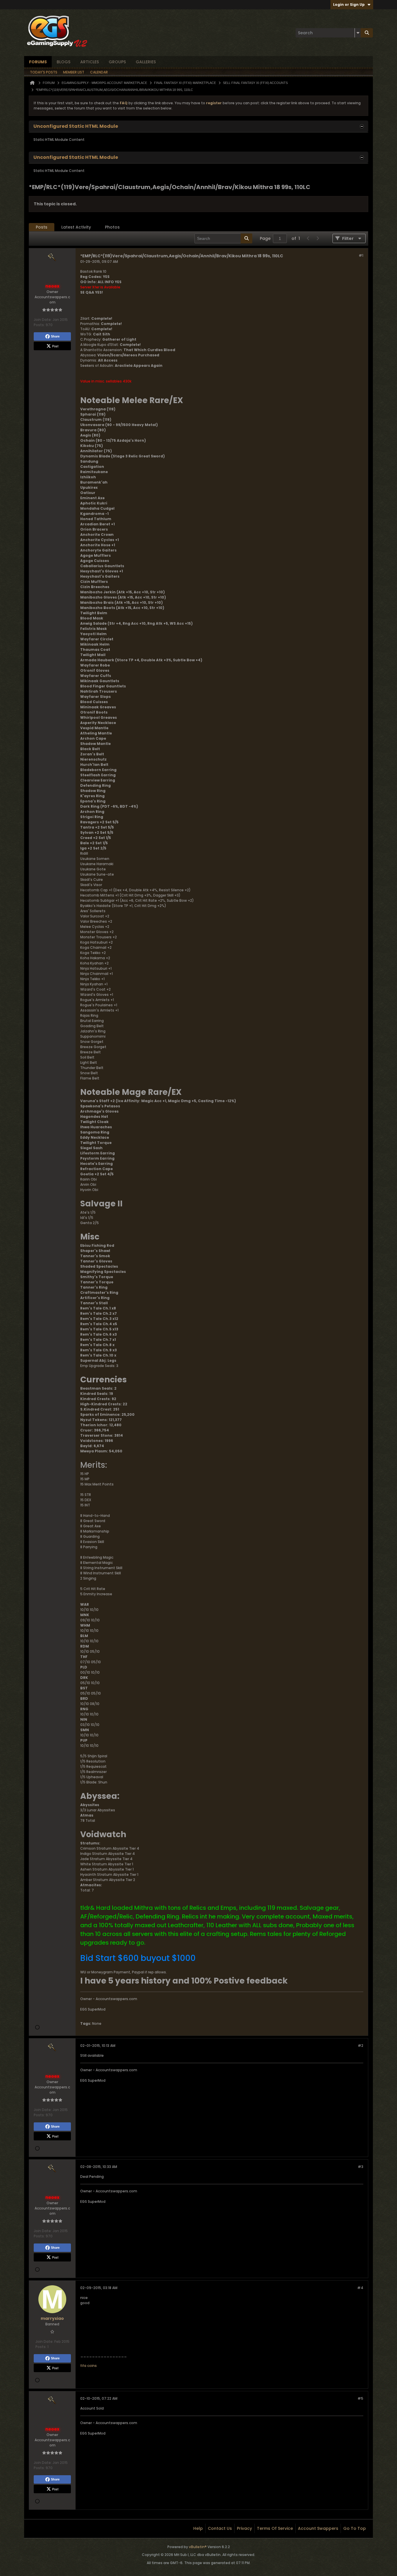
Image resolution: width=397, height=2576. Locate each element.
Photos (112, 227)
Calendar (99, 72)
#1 (361, 255)
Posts (42, 227)
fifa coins (88, 2366)
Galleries (146, 62)
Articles (90, 62)
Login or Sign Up (349, 5)
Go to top (355, 2528)
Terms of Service (275, 2528)
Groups (117, 62)
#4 (360, 2288)
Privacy (244, 2528)
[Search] (367, 33)
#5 (360, 2398)
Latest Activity (76, 227)
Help (198, 2528)
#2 (361, 2046)
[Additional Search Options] (358, 33)
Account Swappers (318, 2528)
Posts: (39, 325)
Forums (38, 62)
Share (55, 336)
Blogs (64, 62)
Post (55, 346)
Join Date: (43, 320)
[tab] (42, 227)
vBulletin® (198, 2547)
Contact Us (220, 2528)
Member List (74, 72)
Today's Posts (44, 72)
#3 (361, 2167)
